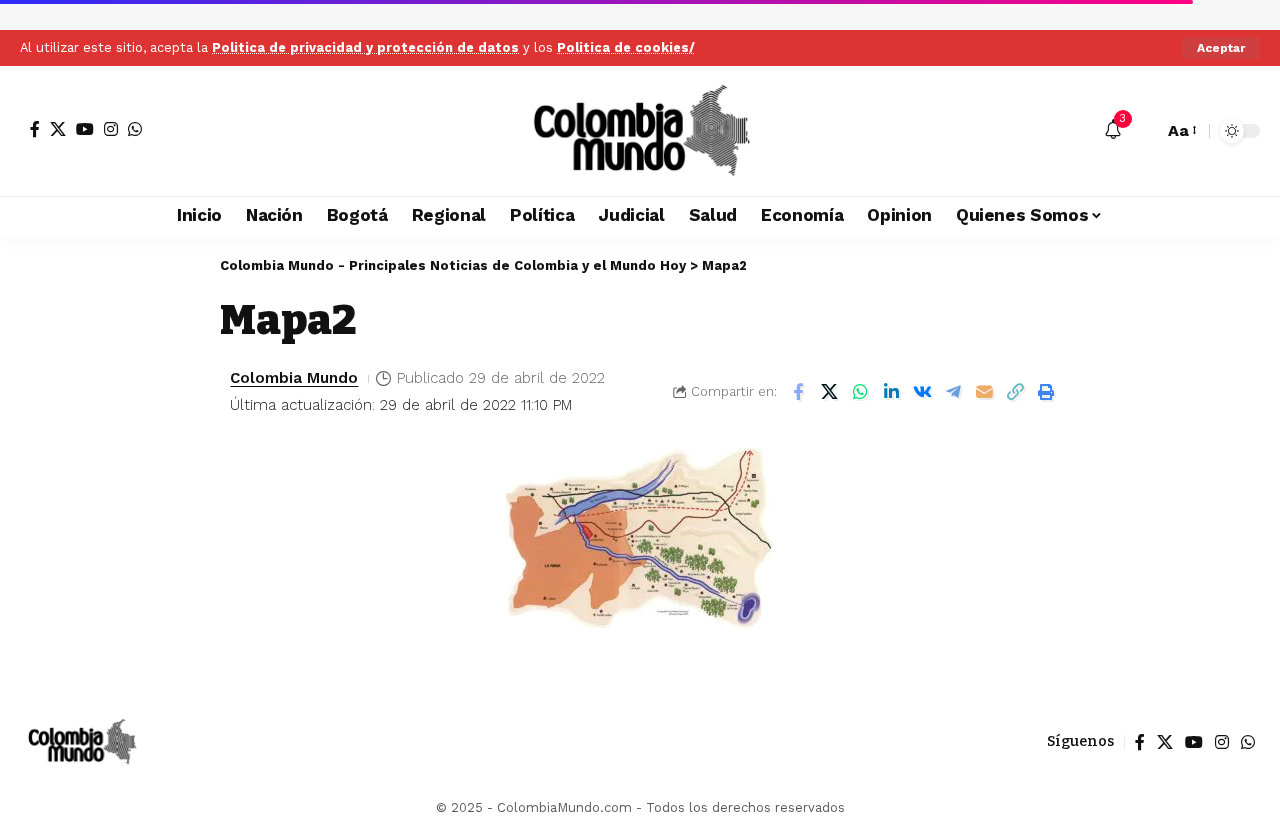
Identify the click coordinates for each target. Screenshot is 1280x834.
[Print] (1046, 392)
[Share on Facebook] (798, 392)
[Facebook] (35, 129)
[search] (1143, 131)
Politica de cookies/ (626, 47)
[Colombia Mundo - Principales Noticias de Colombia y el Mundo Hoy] (640, 131)
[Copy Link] (1015, 392)
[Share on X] (829, 392)
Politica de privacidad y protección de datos (365, 47)
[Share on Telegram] (953, 392)
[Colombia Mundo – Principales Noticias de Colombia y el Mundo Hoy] (81, 742)
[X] (58, 129)
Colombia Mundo (294, 378)
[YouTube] (85, 129)
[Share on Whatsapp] (860, 392)
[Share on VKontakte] (922, 392)
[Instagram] (111, 129)
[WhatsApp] (135, 129)
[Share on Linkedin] (891, 392)
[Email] (984, 392)
